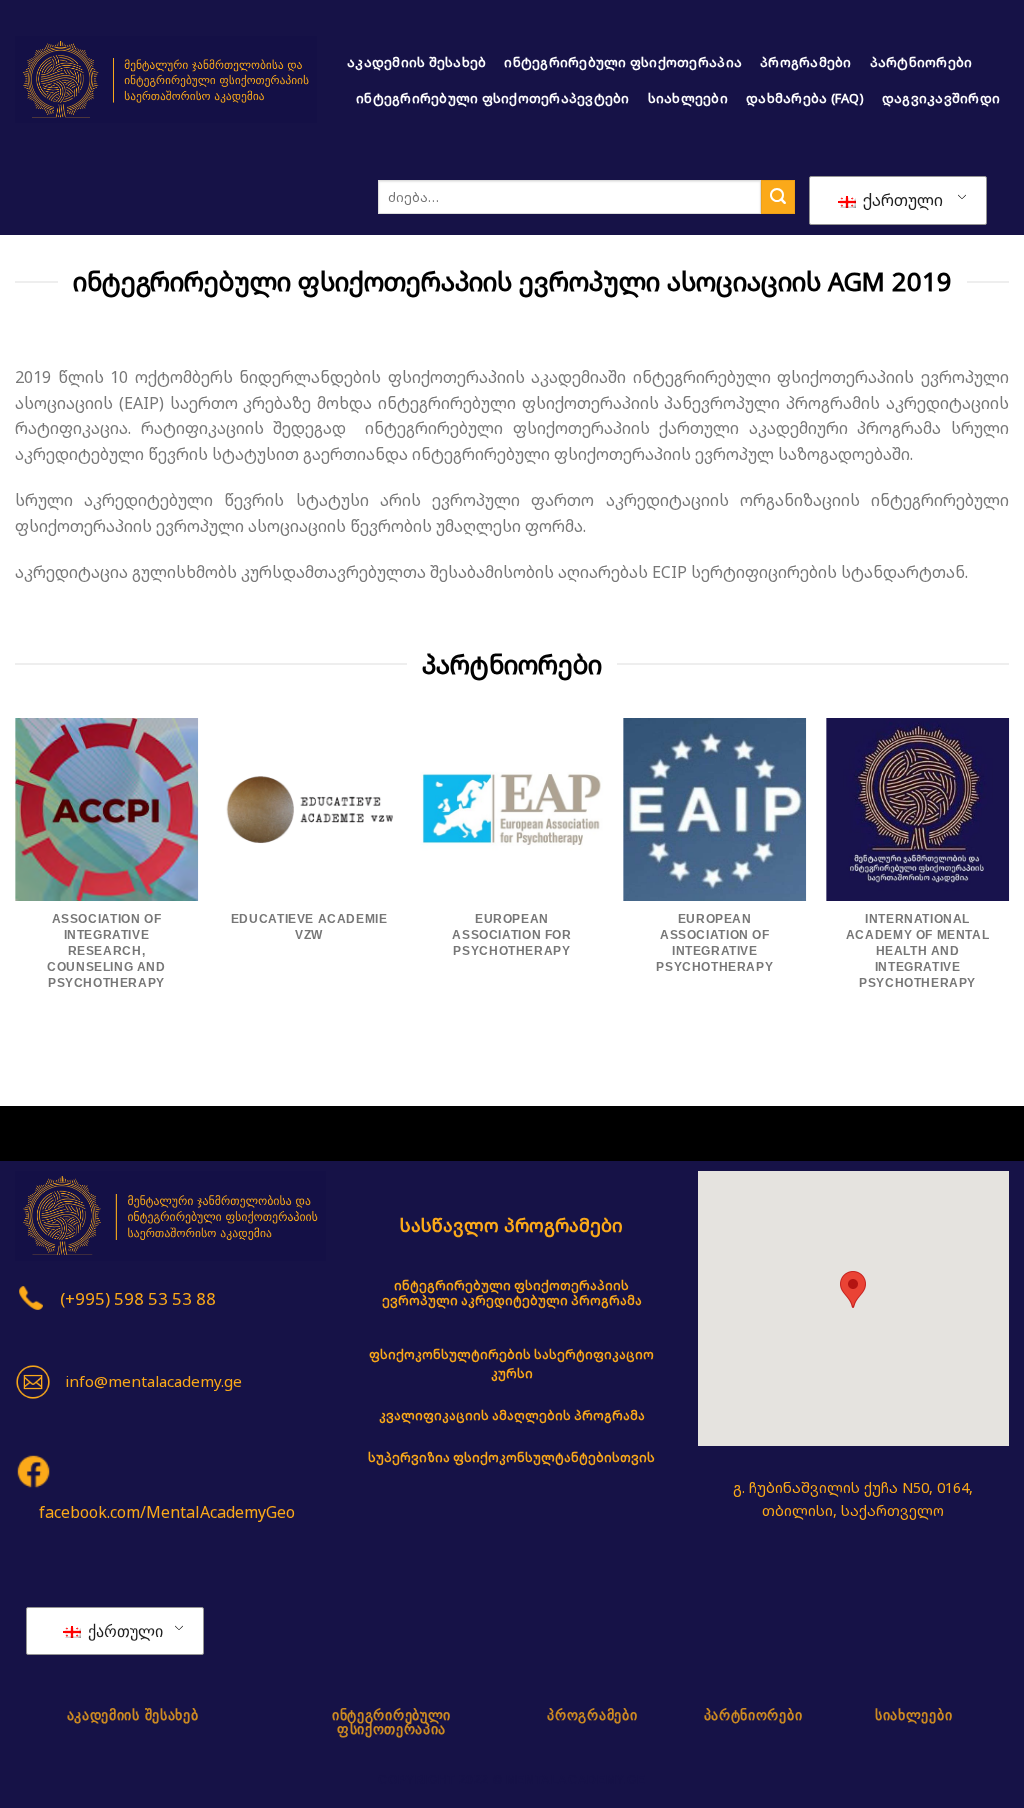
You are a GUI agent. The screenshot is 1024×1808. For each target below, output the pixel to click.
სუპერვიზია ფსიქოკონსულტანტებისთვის (511, 1457)
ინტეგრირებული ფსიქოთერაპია (623, 62)
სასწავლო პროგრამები (511, 1225)
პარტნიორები (921, 62)
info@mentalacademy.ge (153, 1381)
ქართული (901, 200)
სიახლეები (688, 98)
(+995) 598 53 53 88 (138, 1298)
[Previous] (16, 880)
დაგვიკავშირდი (941, 98)
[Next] (1008, 880)
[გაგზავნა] (778, 197)
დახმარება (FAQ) (805, 98)
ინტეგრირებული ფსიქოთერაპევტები (493, 98)
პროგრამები (806, 62)
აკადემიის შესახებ (416, 62)
